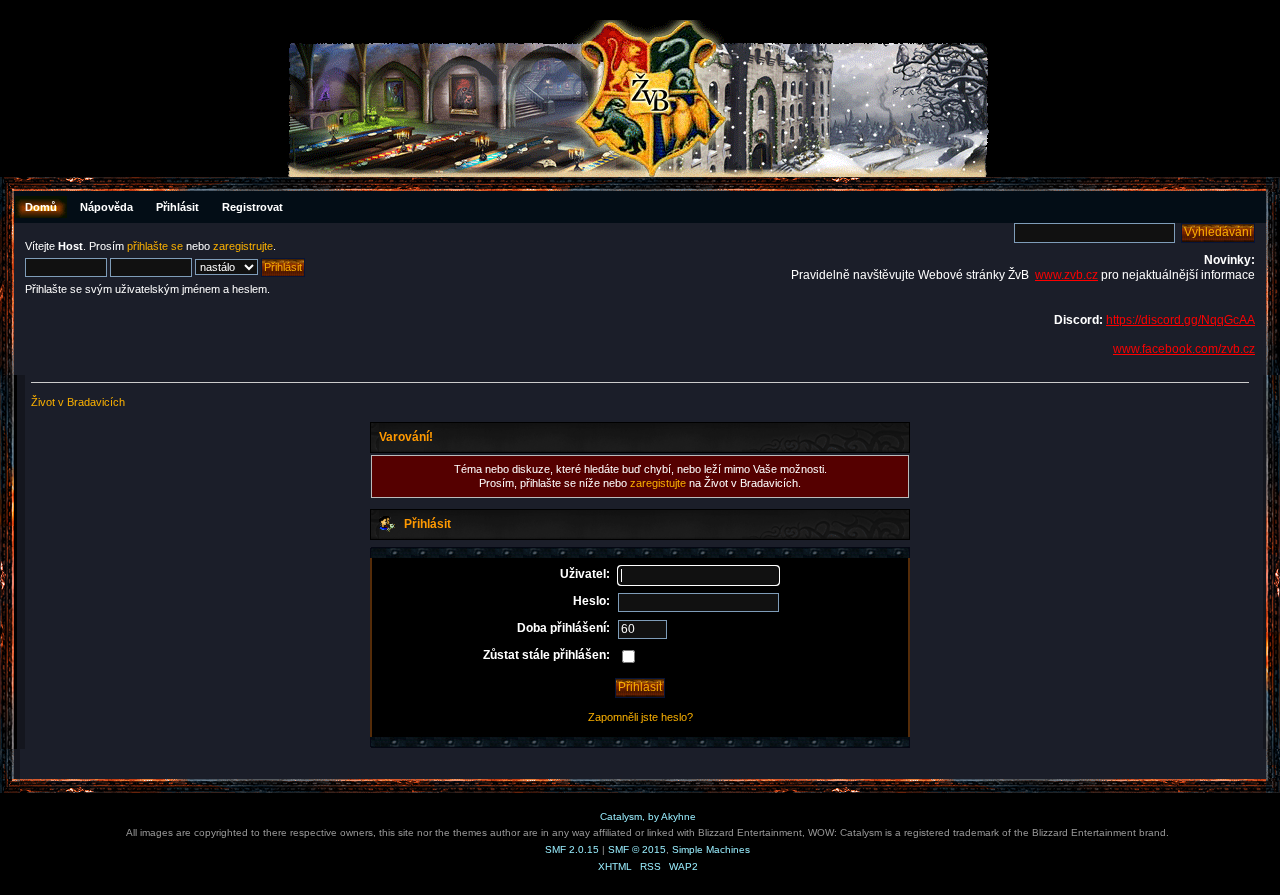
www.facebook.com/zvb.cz (1184, 349)
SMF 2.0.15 (572, 849)
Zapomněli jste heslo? (640, 717)
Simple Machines (711, 849)
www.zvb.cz (1066, 275)
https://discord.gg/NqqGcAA (1180, 320)
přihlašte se (155, 246)
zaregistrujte (243, 246)
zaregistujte (658, 483)
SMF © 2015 (637, 849)
